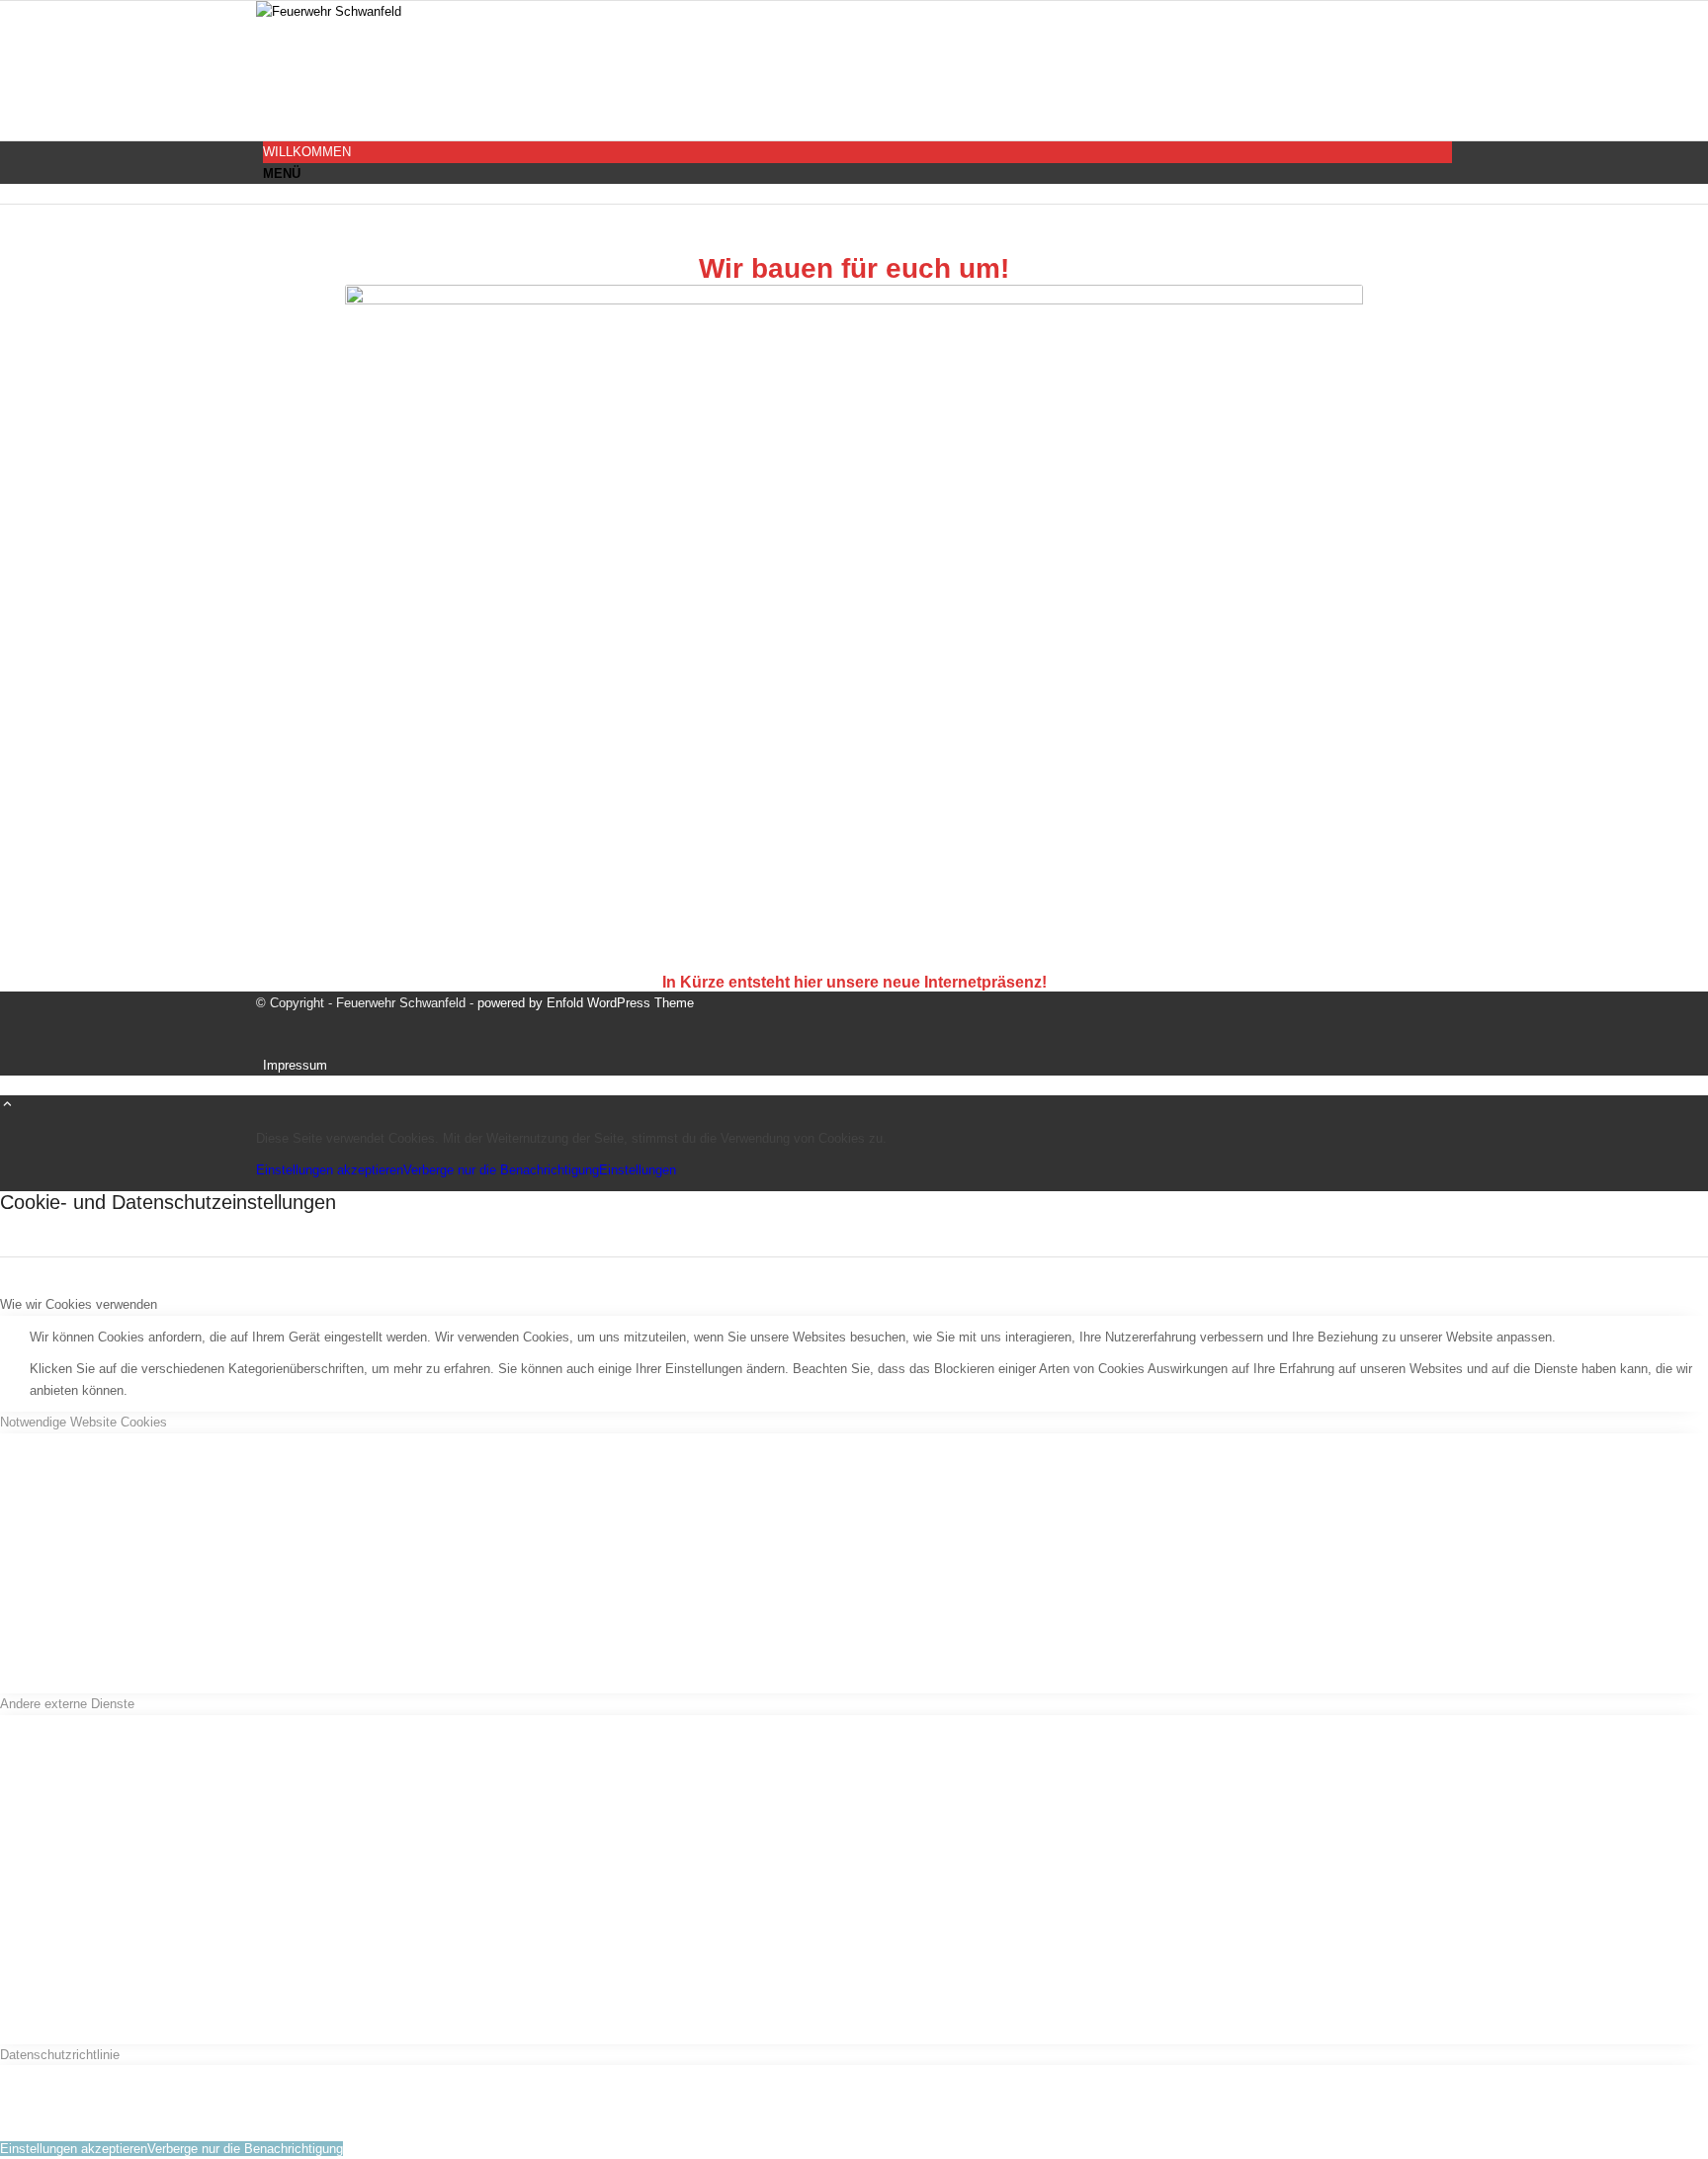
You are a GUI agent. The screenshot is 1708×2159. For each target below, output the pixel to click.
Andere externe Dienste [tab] (67, 1704)
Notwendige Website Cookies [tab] (84, 1422)
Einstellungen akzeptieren (330, 1170)
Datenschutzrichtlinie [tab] (60, 2055)
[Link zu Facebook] (268, 110)
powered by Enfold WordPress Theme (586, 1003)
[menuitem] (857, 152)
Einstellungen (638, 1170)
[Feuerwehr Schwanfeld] (404, 11)
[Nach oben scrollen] (7, 1106)
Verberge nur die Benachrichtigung (501, 1170)
